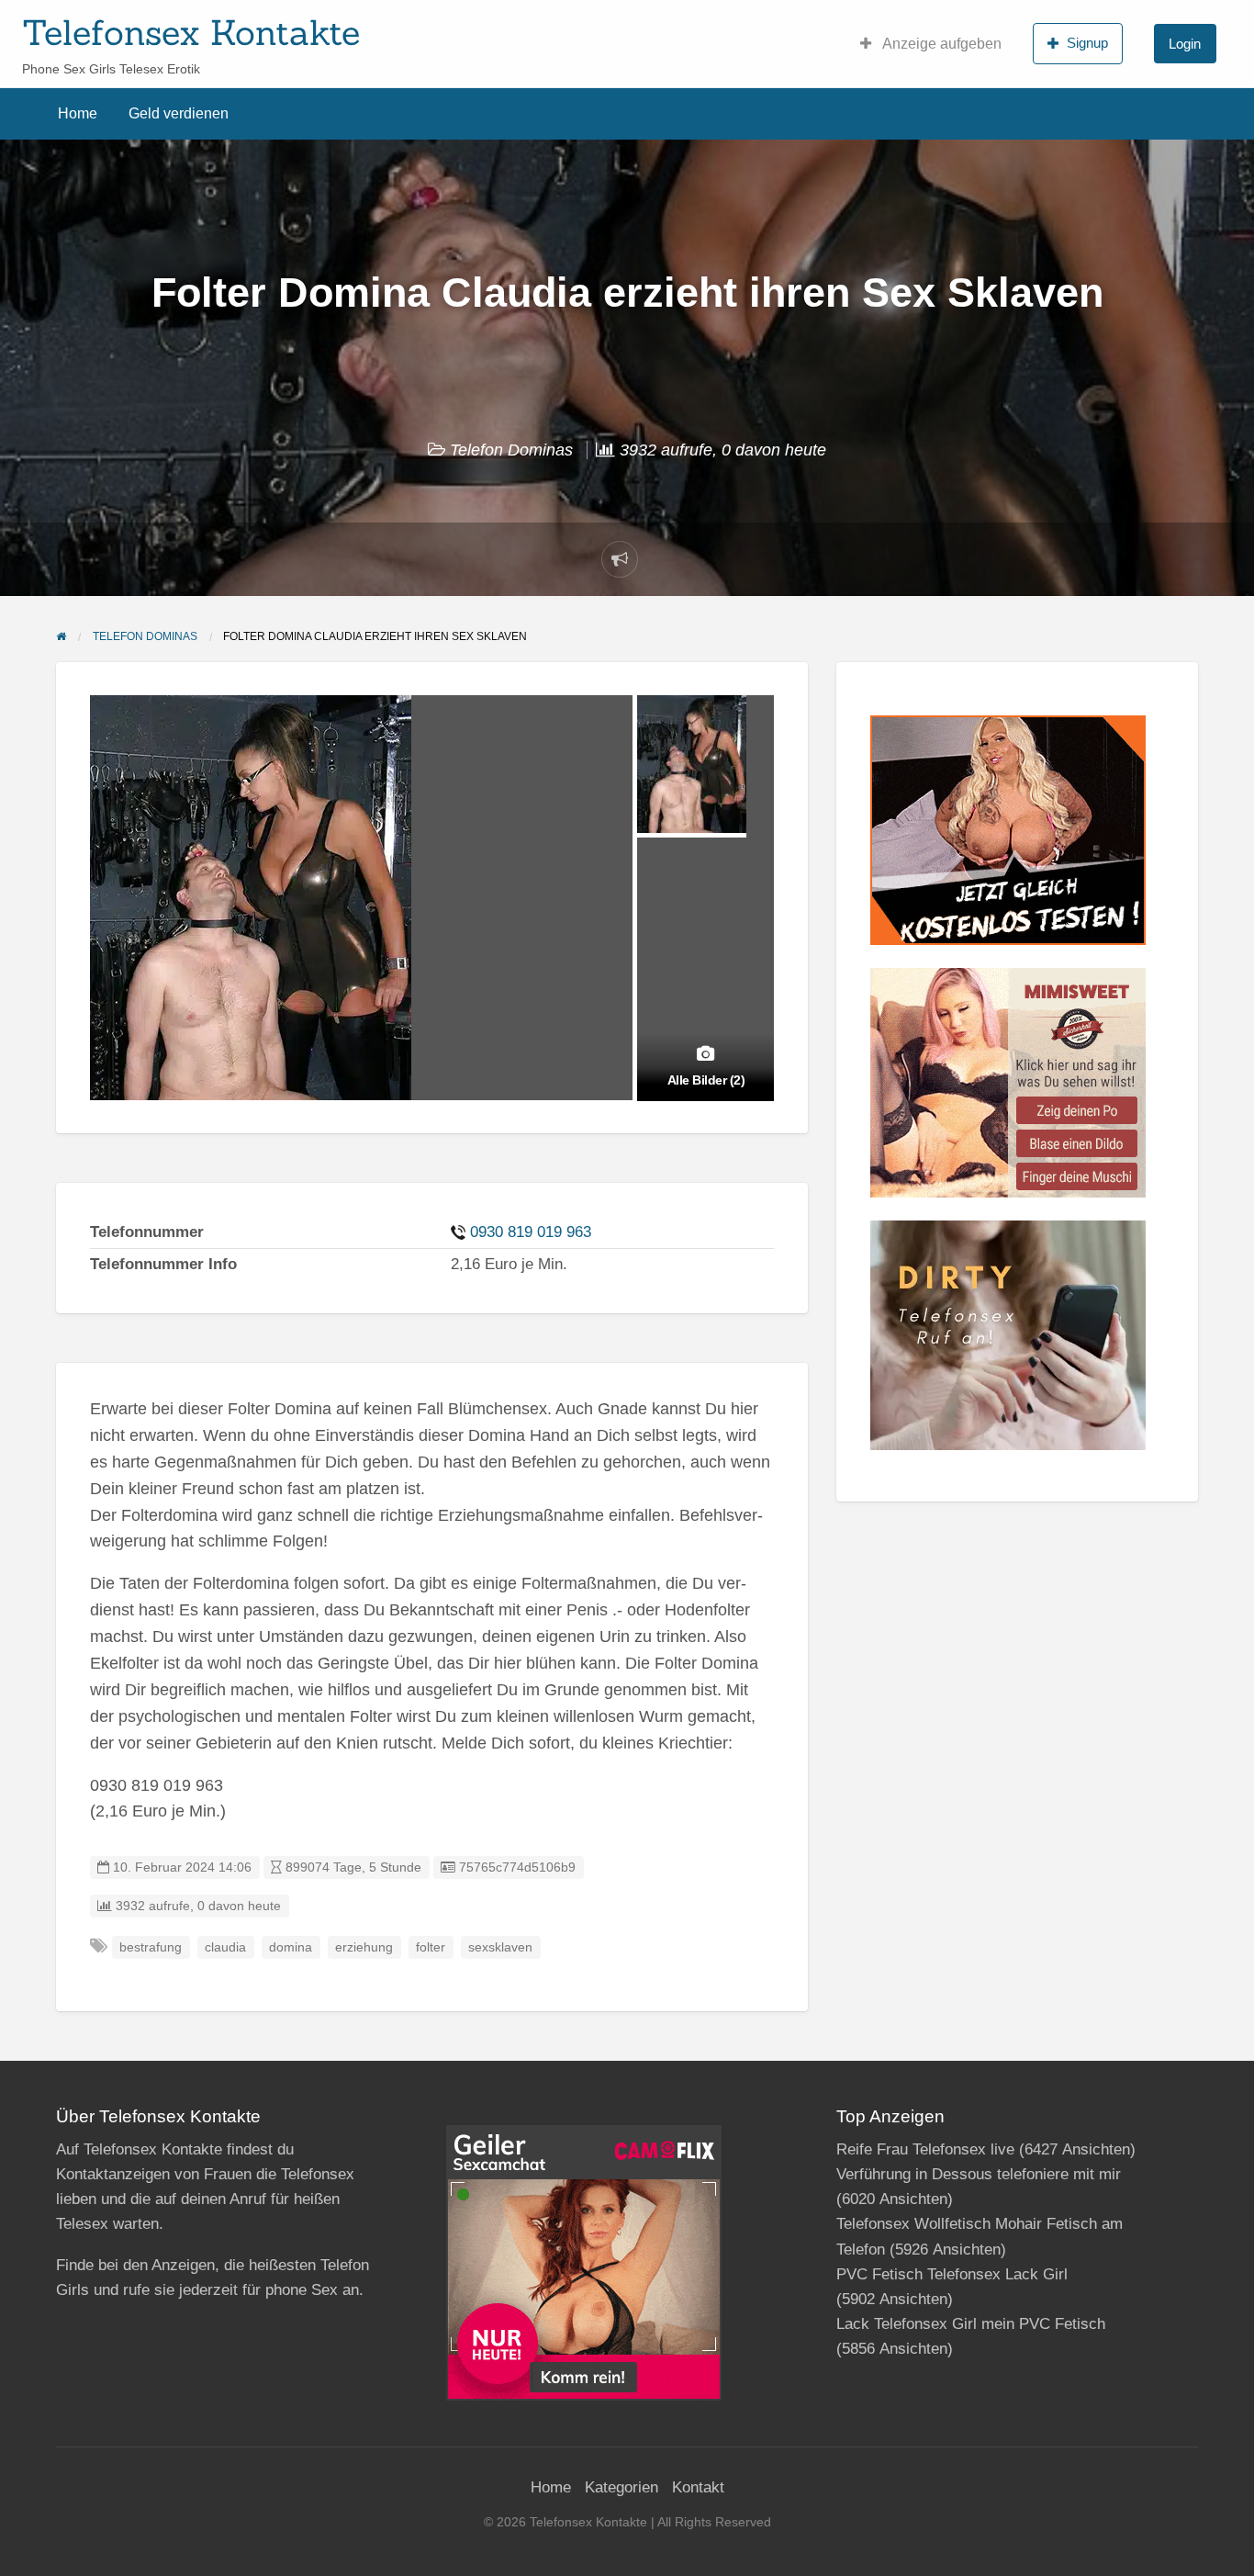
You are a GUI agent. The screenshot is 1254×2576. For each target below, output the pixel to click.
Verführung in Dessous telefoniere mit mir (979, 2174)
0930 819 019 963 (531, 1232)
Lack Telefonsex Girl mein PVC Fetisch (971, 2324)
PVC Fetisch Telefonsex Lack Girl (952, 2274)
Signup (1087, 43)
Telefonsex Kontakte (191, 32)
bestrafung (151, 1947)
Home (78, 113)
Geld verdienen (179, 113)
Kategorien (621, 2487)
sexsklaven (500, 1947)
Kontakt (698, 2487)
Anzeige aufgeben (940, 44)
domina (291, 1947)
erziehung (364, 1947)
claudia (225, 1947)
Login (1185, 44)
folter (431, 1947)
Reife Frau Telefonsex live (925, 2149)
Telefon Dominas (511, 450)
